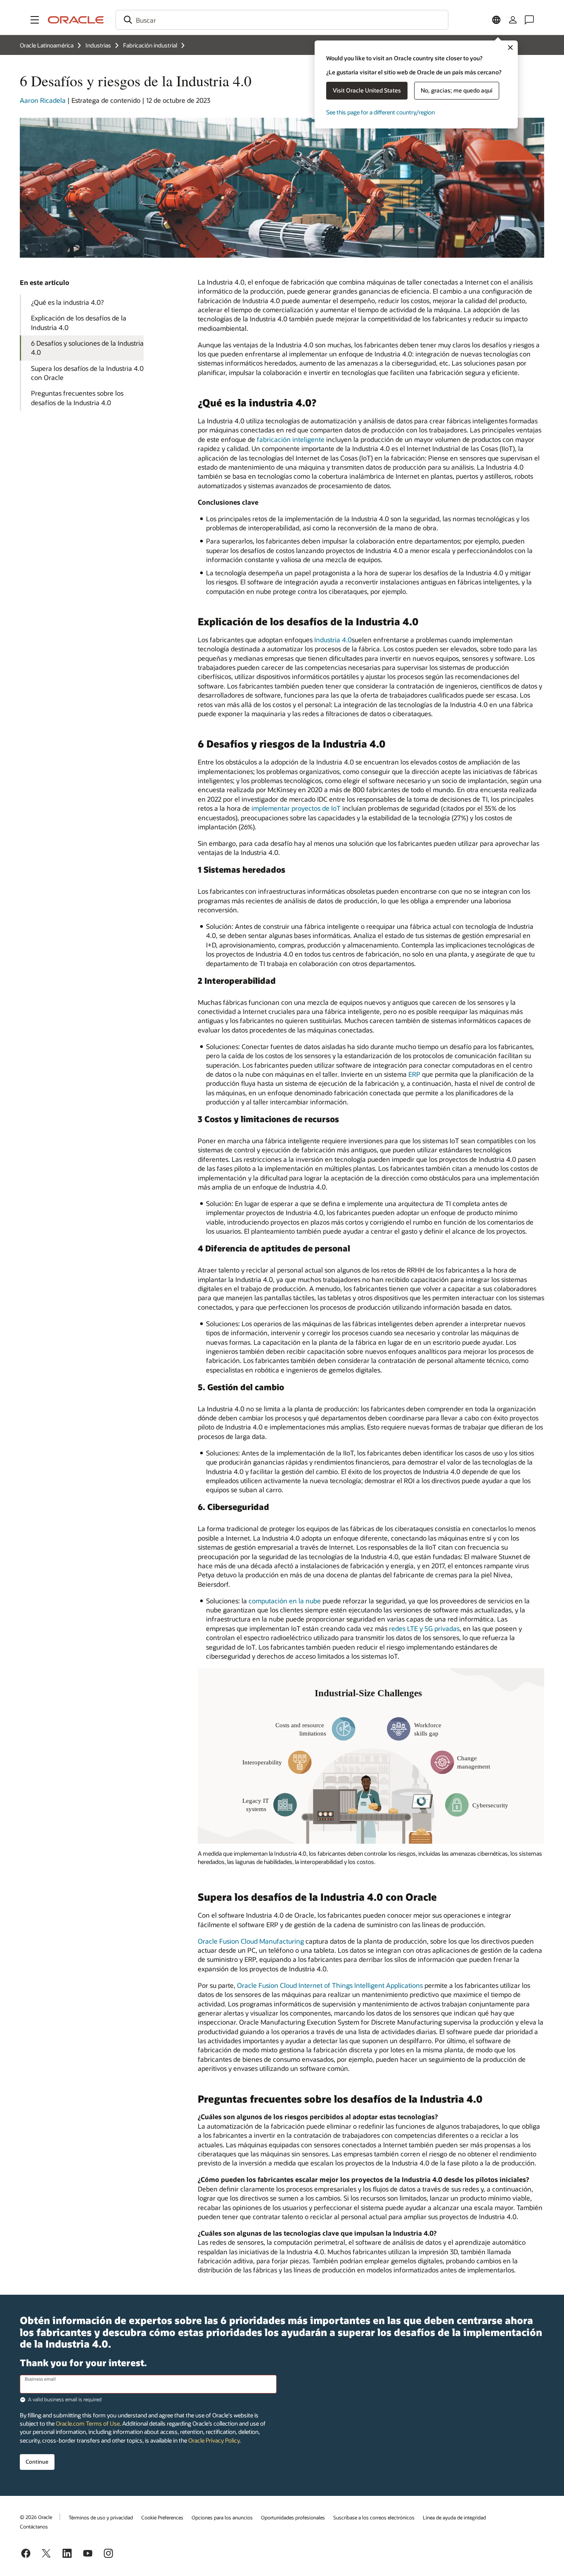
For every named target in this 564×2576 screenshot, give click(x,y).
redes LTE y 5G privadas (424, 1628)
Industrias (98, 45)
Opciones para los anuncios (222, 2517)
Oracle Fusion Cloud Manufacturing (251, 1941)
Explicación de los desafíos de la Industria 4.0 (79, 322)
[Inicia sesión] (513, 20)
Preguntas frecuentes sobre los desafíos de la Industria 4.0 (77, 398)
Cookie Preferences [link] (162, 2517)
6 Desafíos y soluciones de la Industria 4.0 (87, 348)
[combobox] (282, 20)
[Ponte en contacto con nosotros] (529, 20)
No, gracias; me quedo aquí (457, 90)
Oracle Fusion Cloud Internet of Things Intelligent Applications (330, 1985)
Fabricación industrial (150, 45)
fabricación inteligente (291, 439)
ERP (414, 1074)
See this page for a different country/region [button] (380, 112)
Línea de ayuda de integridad (454, 2517)
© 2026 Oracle (36, 2517)
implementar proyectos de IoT (296, 808)
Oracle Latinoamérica (47, 45)
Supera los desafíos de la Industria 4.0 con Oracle (87, 373)
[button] (35, 20)
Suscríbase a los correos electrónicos (374, 2517)
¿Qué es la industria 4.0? (67, 302)
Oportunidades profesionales (293, 2517)
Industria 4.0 (333, 640)
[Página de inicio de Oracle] (76, 20)
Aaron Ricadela (43, 100)
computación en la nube (285, 1601)
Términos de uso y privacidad (101, 2517)
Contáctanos (34, 2526)
